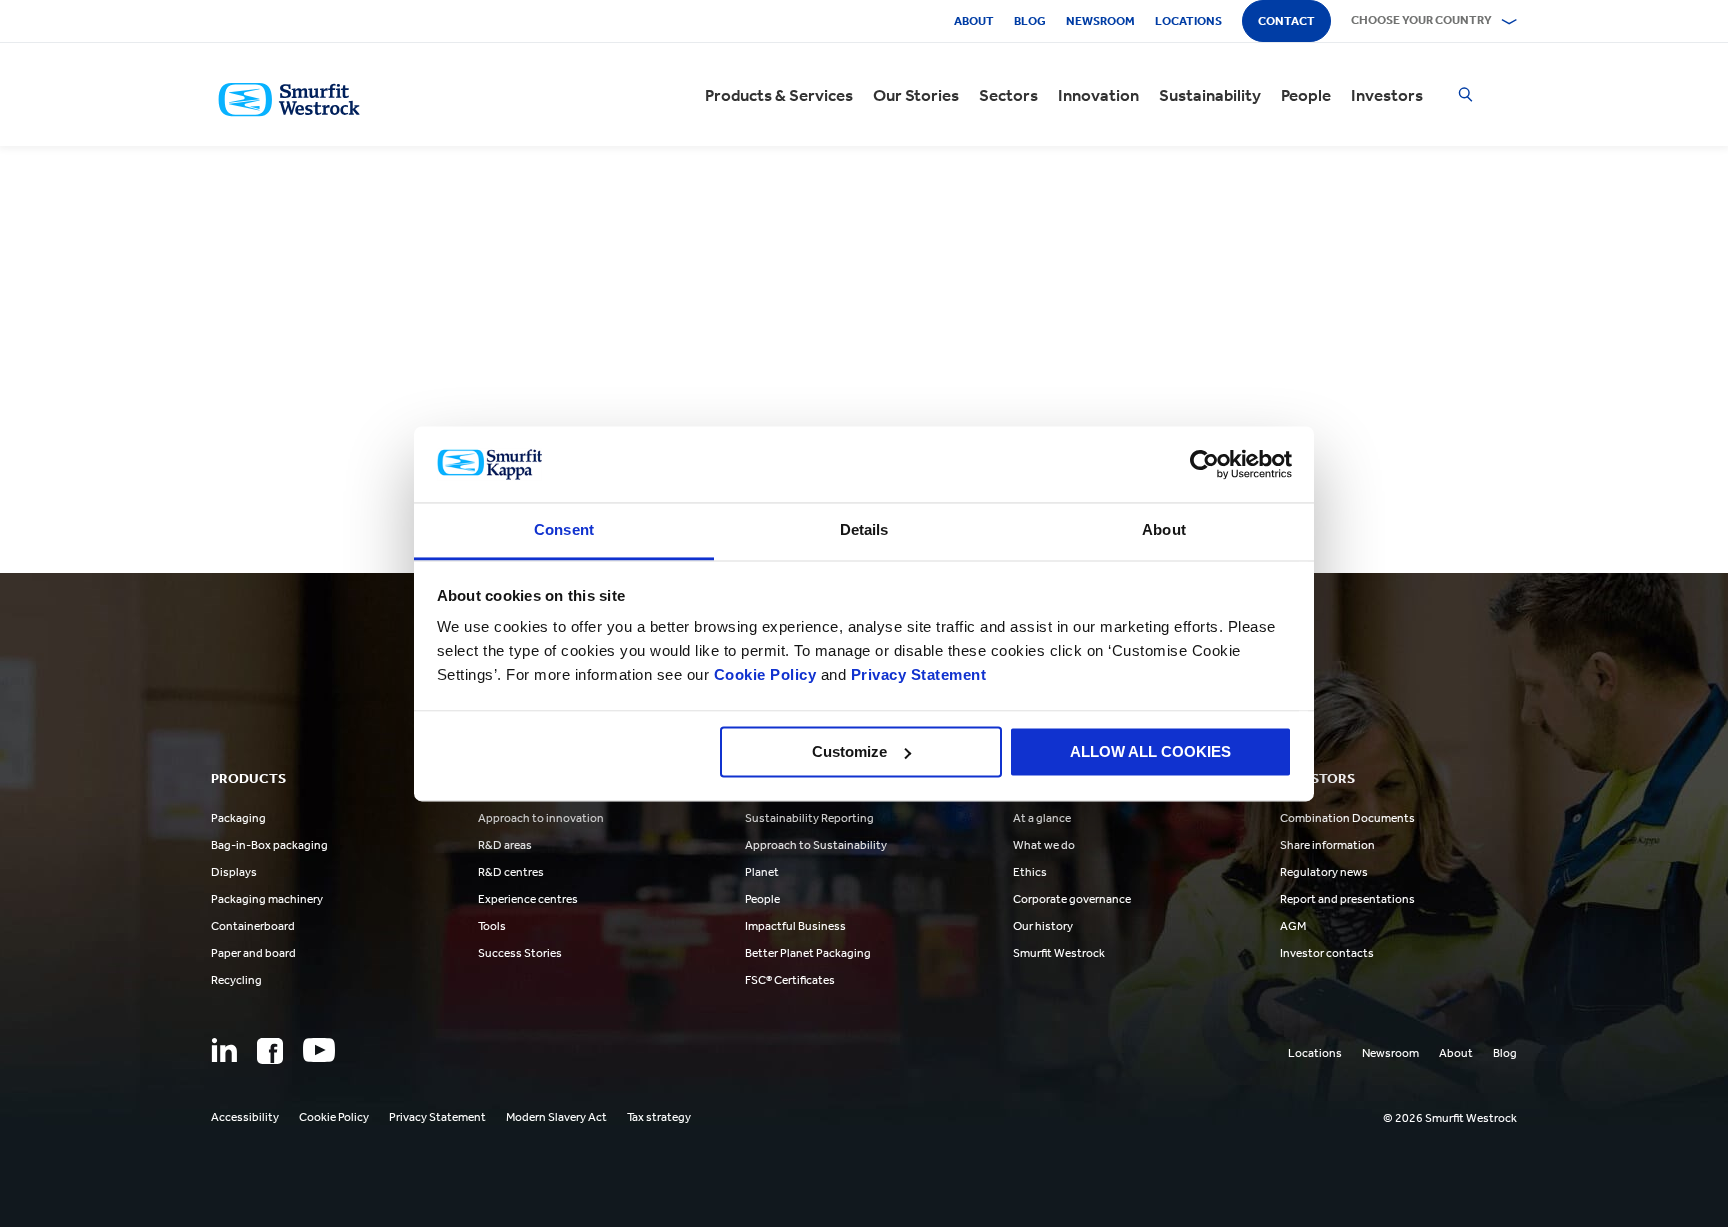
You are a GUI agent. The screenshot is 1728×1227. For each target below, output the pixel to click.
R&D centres (511, 872)
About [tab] (1164, 530)
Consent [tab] (564, 530)
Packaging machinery (267, 899)
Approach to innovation (541, 818)
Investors (1387, 95)
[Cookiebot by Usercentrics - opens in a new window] (1204, 464)
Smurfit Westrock (1059, 953)
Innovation (1098, 95)
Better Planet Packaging (808, 953)
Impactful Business (795, 926)
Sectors (1008, 95)
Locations (1188, 21)
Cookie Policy (765, 675)
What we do (1044, 845)
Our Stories (916, 95)
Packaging (238, 818)
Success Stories (520, 953)
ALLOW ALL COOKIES (1150, 751)
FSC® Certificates (790, 980)
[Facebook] (270, 1051)
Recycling (236, 980)
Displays (234, 872)
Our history (1043, 926)
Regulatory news (1324, 872)
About (974, 21)
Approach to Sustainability (816, 845)
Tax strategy (659, 1117)
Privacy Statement (916, 675)
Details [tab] (864, 530)
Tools (492, 926)
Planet (762, 872)
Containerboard (253, 926)
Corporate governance (1072, 899)
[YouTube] (319, 1050)
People (1306, 95)
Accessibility (245, 1117)
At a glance (1042, 818)
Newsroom (1100, 21)
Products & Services (779, 95)
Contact (1286, 21)
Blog (1030, 21)
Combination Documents (1347, 818)
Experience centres (528, 899)
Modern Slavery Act (556, 1117)
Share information (1327, 845)
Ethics (1030, 872)
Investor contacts (1327, 953)
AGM (1293, 926)
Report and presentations (1347, 899)
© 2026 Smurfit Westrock (1450, 1118)
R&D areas (505, 845)
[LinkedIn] (224, 1050)
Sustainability (1210, 95)
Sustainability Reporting (809, 818)
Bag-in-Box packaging (269, 845)
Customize (849, 751)
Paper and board (253, 953)
